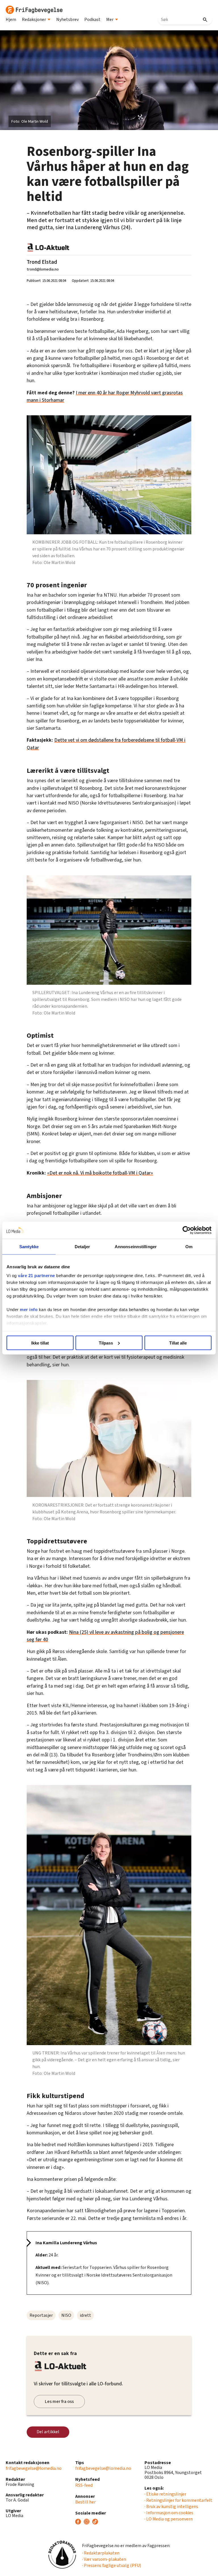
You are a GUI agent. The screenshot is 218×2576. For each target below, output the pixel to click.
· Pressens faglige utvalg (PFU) (112, 2566)
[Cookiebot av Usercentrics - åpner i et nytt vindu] (187, 1230)
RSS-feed (84, 2485)
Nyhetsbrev (67, 20)
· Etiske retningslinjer (165, 2494)
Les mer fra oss (59, 2401)
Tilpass (106, 1343)
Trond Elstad (42, 262)
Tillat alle (178, 1343)
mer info (29, 1310)
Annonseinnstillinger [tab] (136, 1246)
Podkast (92, 20)
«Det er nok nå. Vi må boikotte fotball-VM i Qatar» (100, 1173)
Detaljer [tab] (82, 1246)
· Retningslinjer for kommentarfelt (178, 2500)
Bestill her (85, 2502)
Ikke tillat (40, 1343)
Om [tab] (189, 1246)
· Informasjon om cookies (169, 2513)
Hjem (11, 20)
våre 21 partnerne (36, 1276)
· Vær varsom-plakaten (104, 2559)
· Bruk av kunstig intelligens (171, 2507)
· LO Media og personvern (169, 2519)
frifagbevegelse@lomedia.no (34, 2468)
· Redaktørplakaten (101, 2553)
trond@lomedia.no (43, 269)
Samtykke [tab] (29, 1246)
